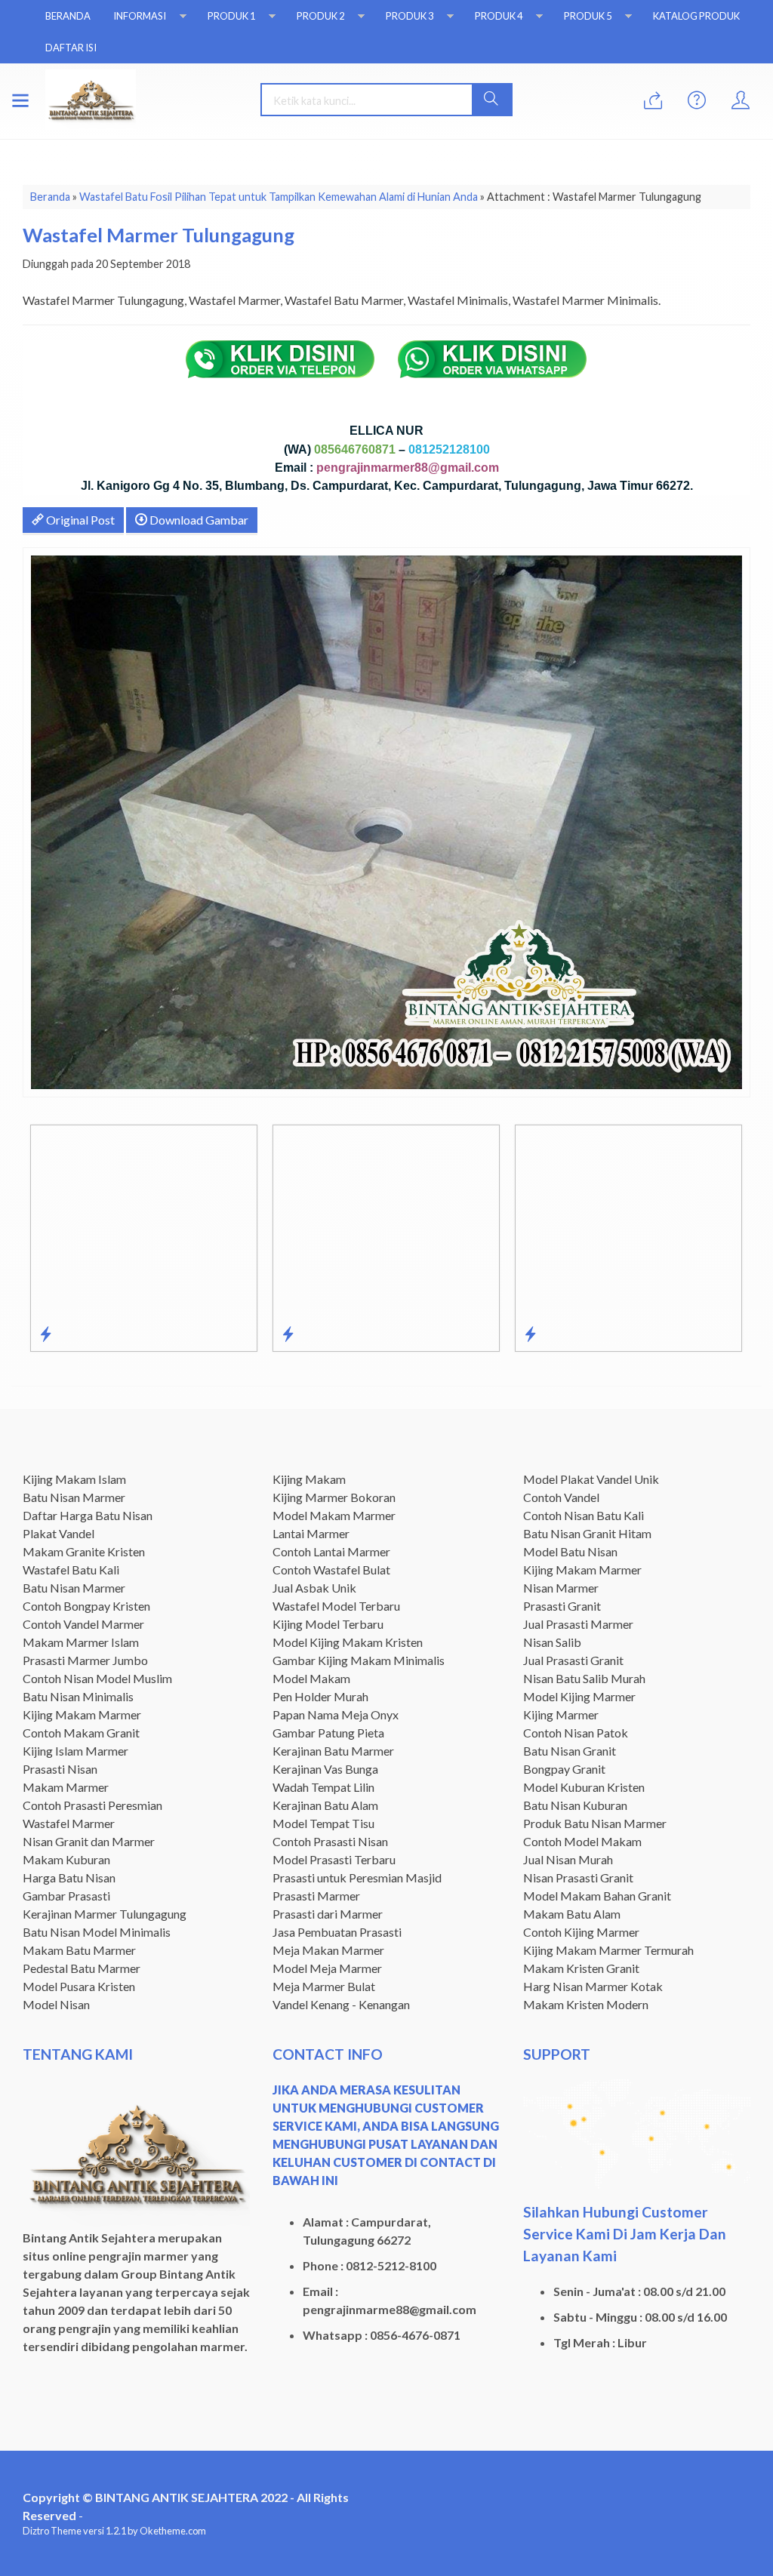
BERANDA (68, 16)
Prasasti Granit (562, 1606)
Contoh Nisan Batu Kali (584, 1515)
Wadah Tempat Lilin (323, 1787)
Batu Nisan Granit (570, 1751)
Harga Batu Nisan (69, 1877)
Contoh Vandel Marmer (83, 1624)
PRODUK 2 (320, 16)
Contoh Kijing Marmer (581, 1932)
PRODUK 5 (588, 16)
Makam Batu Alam (572, 1914)
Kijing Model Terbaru (328, 1624)
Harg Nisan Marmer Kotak (593, 1986)
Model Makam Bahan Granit (597, 1896)
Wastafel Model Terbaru (336, 1606)
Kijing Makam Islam (74, 1479)
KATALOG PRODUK (696, 16)
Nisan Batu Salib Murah (584, 1678)
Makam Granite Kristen (84, 1551)
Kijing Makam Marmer (82, 1714)
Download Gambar (198, 520)
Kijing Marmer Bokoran (334, 1497)
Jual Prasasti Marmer (578, 1624)
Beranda (50, 197)
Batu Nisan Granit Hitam (587, 1533)
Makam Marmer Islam (81, 1642)
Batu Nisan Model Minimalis (97, 1932)
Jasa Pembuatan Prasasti (337, 1932)
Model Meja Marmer (327, 1968)
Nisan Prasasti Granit (578, 1877)
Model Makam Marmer (334, 1515)
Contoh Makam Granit (81, 1733)
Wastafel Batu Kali (71, 1570)
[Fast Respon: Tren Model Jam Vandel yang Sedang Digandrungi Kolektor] (46, 1334)
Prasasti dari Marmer (328, 1914)
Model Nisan (56, 2004)
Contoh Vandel (561, 1497)
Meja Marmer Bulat (324, 1986)
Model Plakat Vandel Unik (591, 1479)
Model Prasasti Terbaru (334, 1859)
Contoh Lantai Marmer (331, 1551)
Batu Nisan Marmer (74, 1497)
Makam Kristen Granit (581, 1968)
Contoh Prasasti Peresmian (92, 1805)
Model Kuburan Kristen (584, 1787)
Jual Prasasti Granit (573, 1660)
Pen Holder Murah (320, 1696)
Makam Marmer (66, 1787)
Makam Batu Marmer (79, 1950)
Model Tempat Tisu (323, 1823)
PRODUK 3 (410, 16)
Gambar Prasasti (66, 1896)
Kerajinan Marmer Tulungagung (105, 1914)
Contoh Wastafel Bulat (331, 1570)
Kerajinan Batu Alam (325, 1805)
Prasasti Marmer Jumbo (85, 1660)
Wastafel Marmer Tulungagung (159, 235)
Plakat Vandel (59, 1533)
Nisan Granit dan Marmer (89, 1841)
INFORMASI (140, 16)
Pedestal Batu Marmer (82, 1968)
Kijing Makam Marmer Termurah (608, 1950)
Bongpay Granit (564, 1769)
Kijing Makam (309, 1479)
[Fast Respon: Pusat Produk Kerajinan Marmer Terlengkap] (530, 1334)
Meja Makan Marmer (328, 1950)
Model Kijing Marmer (579, 1696)
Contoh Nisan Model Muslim (97, 1678)
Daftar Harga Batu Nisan (88, 1515)
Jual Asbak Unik (314, 1588)
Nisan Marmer (561, 1588)
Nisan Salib (552, 1642)
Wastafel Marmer (69, 1823)
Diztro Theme (52, 2531)
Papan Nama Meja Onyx (336, 1714)
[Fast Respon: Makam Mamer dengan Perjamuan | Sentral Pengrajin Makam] (288, 1334)
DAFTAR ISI (71, 48)
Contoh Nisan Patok (576, 1733)
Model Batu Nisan (570, 1551)
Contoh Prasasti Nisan (330, 1841)
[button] (492, 100)
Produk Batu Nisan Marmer (595, 1823)
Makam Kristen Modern (586, 2004)
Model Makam (311, 1678)
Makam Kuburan (66, 1859)
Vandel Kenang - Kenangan (341, 2004)
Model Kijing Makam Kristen (348, 1642)
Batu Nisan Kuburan (575, 1805)
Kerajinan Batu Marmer (333, 1751)
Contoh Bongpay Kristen (86, 1606)
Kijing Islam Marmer (75, 1751)
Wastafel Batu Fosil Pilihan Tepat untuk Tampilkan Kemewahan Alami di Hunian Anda (279, 197)
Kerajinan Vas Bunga (325, 1769)
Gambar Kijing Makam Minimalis (359, 1660)
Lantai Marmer (311, 1533)
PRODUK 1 (231, 16)
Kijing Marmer (561, 1714)
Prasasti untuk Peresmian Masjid (357, 1877)
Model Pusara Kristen (79, 1986)
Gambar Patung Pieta (328, 1733)
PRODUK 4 (499, 16)
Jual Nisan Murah (568, 1859)
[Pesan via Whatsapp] (653, 101)
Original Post (79, 520)
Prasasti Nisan (60, 1769)
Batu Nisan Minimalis (78, 1696)
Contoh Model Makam (582, 1841)
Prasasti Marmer (316, 1896)
